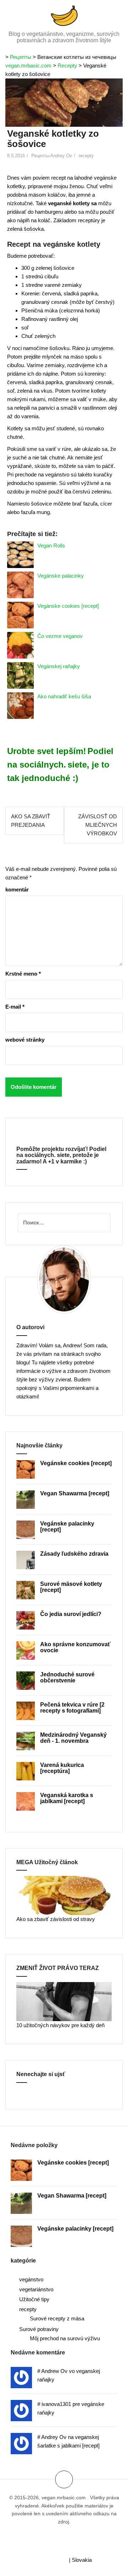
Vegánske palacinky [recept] (75, 2229)
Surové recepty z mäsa (57, 2318)
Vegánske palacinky (61, 576)
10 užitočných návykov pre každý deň (60, 2025)
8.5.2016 (16, 156)
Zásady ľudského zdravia (74, 1554)
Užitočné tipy (34, 2299)
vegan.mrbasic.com (28, 66)
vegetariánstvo (36, 2289)
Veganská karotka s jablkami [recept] (67, 1798)
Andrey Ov (61, 156)
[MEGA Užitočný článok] (64, 1895)
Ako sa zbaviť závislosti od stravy (56, 1919)
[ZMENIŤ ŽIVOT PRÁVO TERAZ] (64, 2001)
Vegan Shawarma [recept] (75, 1493)
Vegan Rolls (51, 545)
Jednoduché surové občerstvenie (67, 1678)
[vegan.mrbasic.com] (64, 15)
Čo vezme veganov (60, 636)
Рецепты (21, 57)
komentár (17, 889)
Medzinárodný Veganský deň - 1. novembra (73, 1738)
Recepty (67, 66)
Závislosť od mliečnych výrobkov (98, 825)
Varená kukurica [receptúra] (62, 1768)
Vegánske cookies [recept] (68, 606)
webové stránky (25, 1040)
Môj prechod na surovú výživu (65, 2338)
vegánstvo (31, 2279)
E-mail (15, 1007)
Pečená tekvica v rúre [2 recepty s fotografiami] (72, 1708)
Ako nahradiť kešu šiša (64, 696)
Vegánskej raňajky (59, 666)
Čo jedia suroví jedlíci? (71, 1614)
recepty (86, 156)
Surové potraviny (39, 2329)
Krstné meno (23, 974)
